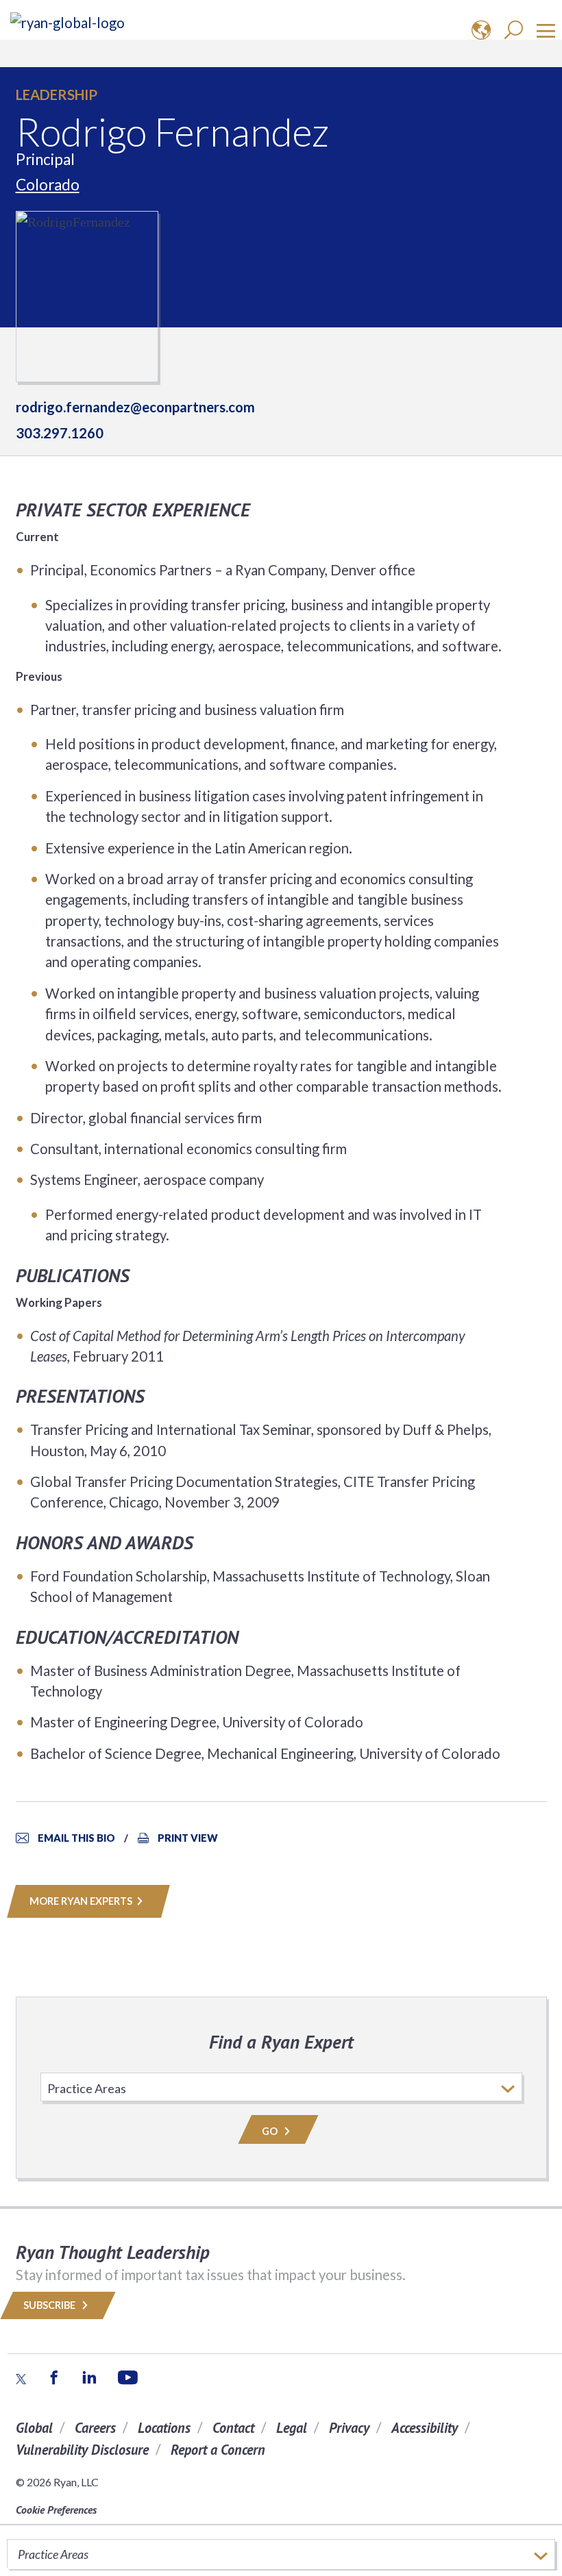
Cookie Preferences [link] (56, 2510)
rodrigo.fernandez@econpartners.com (135, 407)
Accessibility (425, 2428)
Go (271, 2131)
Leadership (57, 95)
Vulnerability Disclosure (82, 2450)
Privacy (349, 2428)
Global (34, 2428)
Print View (188, 1838)
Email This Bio (76, 1838)
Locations (164, 2428)
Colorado (48, 185)
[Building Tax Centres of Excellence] (68, 22)
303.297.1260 (60, 433)
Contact (233, 2428)
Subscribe (50, 2305)
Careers (95, 2428)
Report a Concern (218, 2450)
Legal (292, 2428)
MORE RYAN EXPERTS (81, 1901)
